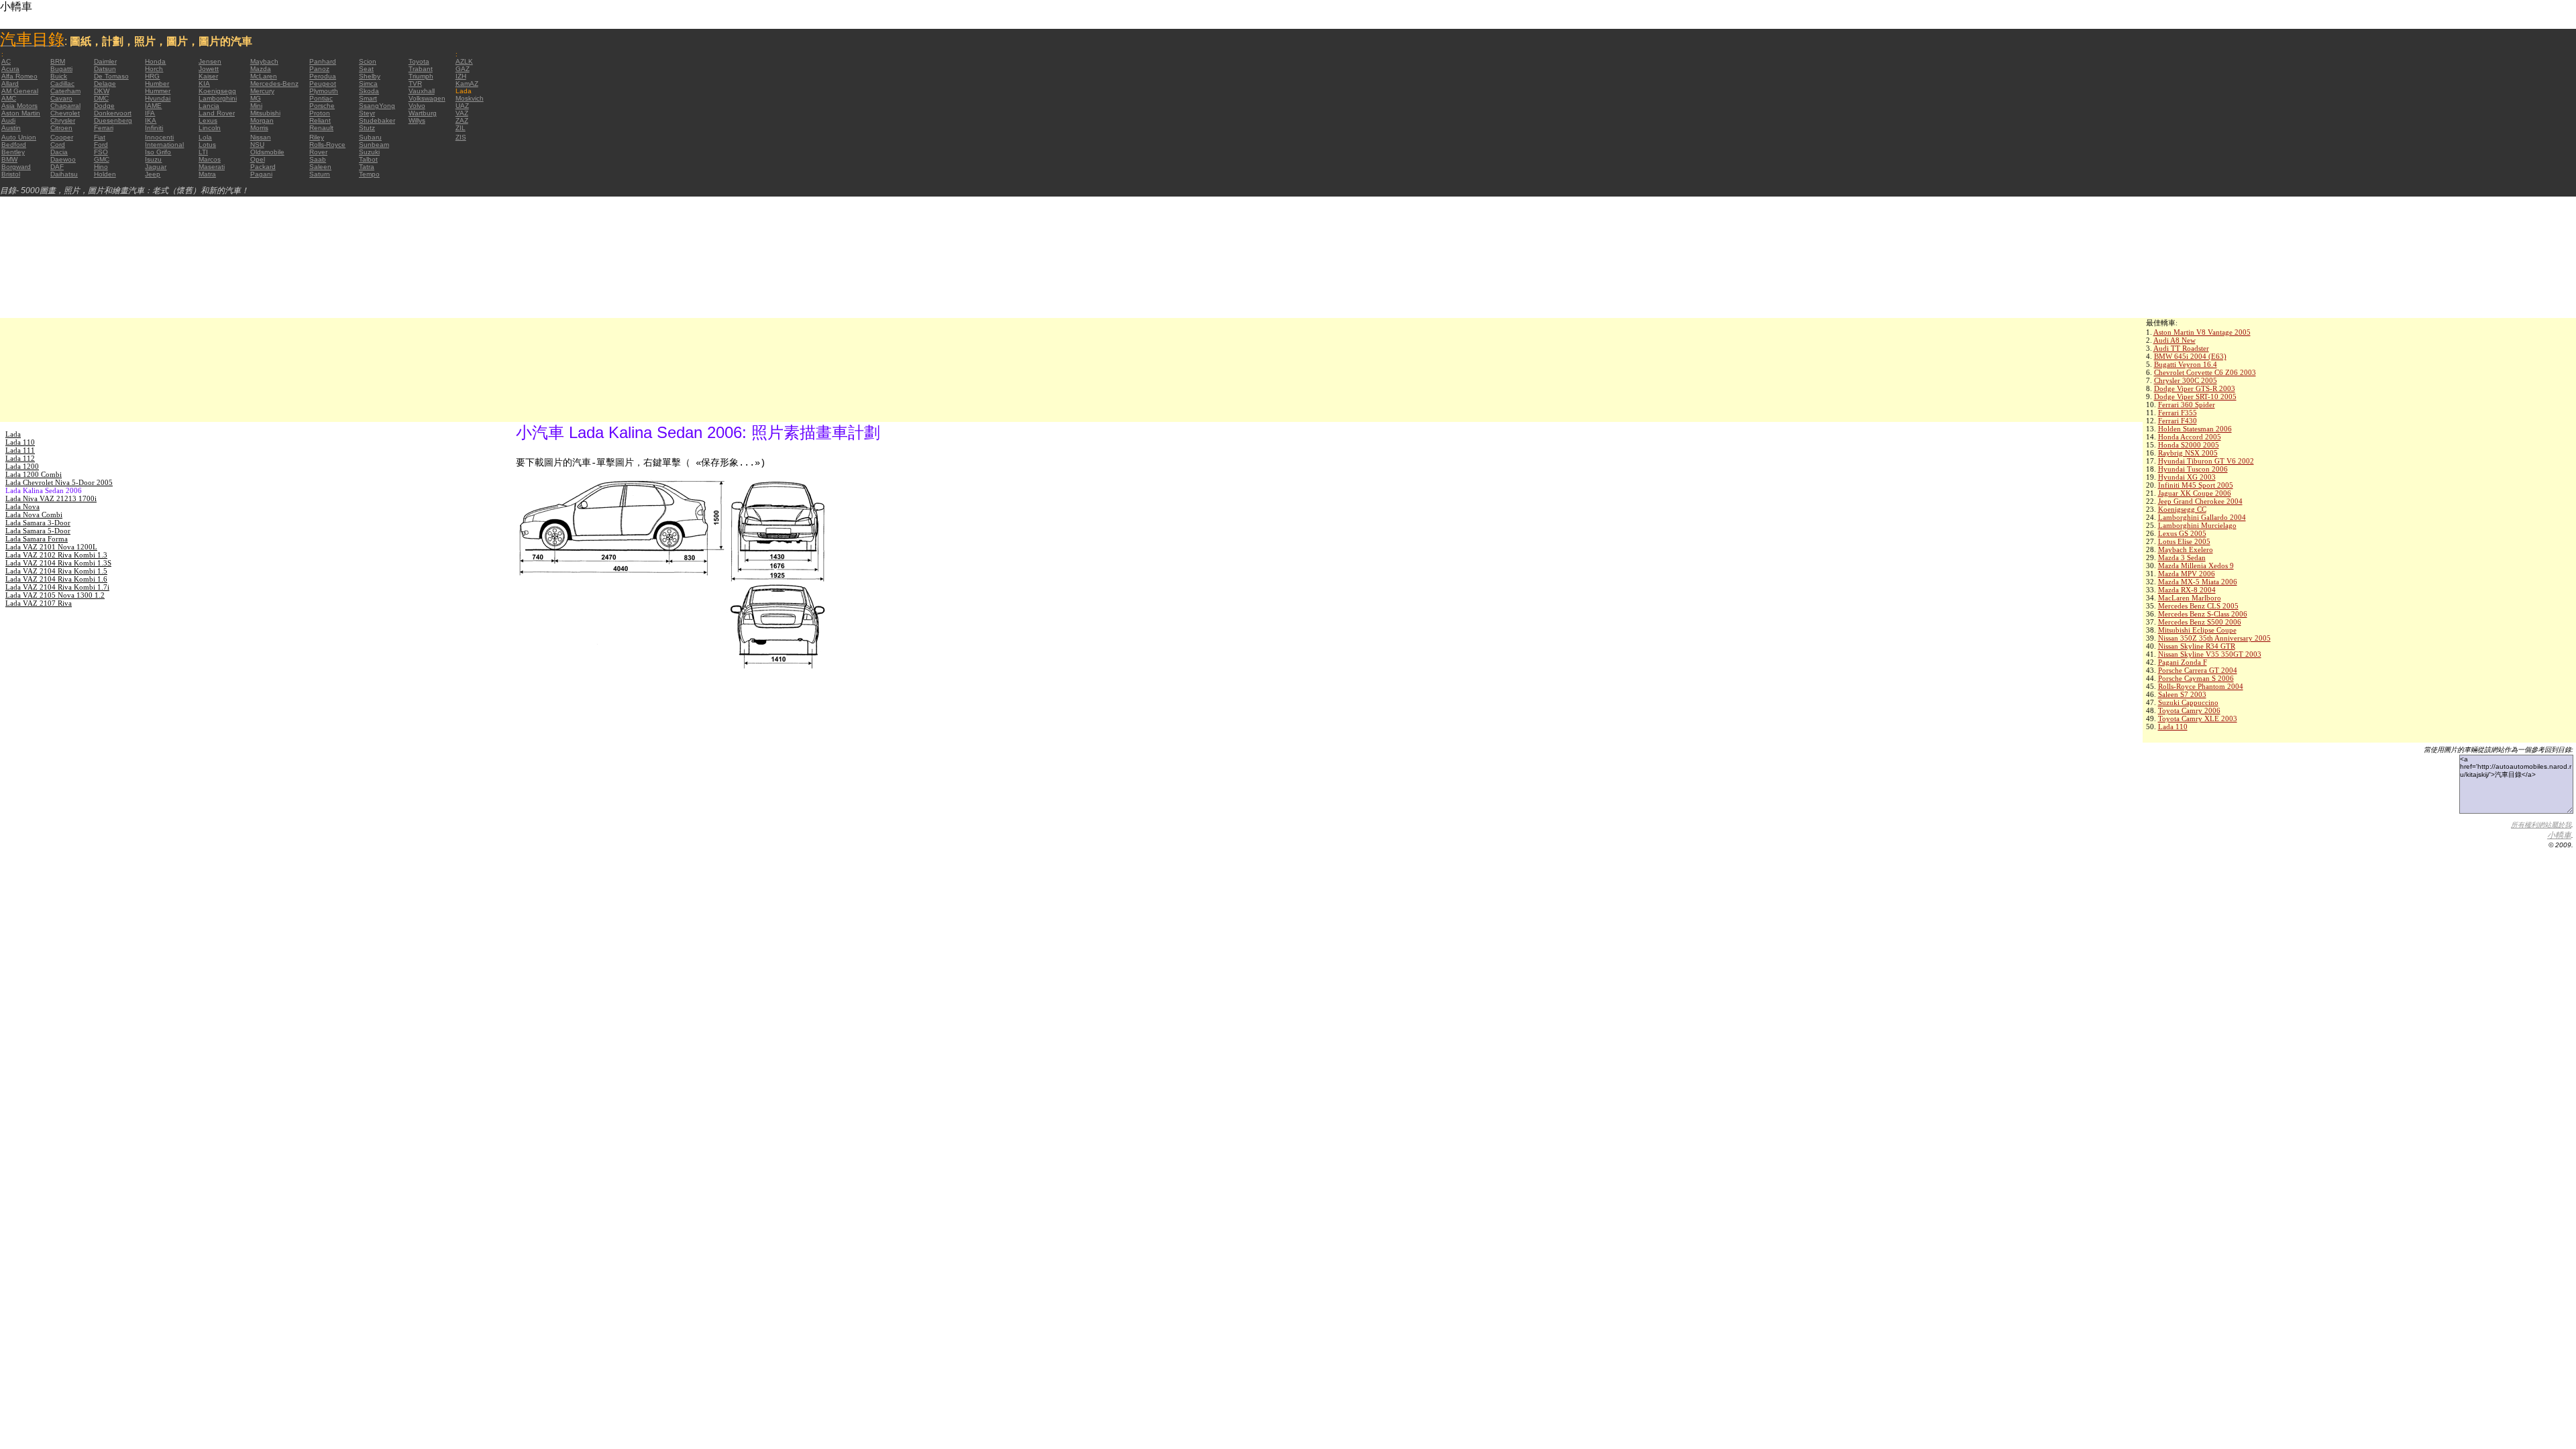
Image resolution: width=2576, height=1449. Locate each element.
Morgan (262, 120)
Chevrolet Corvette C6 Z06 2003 (2205, 372)
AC (6, 61)
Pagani (261, 174)
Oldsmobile (267, 152)
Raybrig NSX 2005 (2188, 453)
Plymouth (324, 91)
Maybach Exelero (2186, 549)
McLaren (264, 76)
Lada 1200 (22, 466)
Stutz (367, 128)
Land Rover (217, 113)
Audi (8, 120)
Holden (105, 174)
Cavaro (61, 98)
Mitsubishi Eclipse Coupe (2197, 630)
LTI (203, 152)
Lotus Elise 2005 (2184, 541)
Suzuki (369, 152)
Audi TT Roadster (2181, 348)
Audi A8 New (2175, 340)
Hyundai (158, 98)
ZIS (461, 137)
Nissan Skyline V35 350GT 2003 (2210, 654)
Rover (318, 152)
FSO (101, 152)
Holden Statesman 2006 (2195, 429)
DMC (101, 98)
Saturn (320, 174)
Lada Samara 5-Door (38, 531)
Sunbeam (374, 145)
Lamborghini (218, 98)
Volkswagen (427, 98)
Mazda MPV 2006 (2187, 574)
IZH (461, 76)
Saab (318, 159)
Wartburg (423, 113)
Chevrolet (65, 113)
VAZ (462, 113)
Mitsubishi (265, 113)
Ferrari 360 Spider (2187, 405)
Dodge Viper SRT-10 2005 (2195, 396)
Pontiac (321, 98)
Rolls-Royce (327, 145)
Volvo (417, 106)
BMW (9, 159)
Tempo (369, 174)
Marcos (210, 159)
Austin (11, 128)
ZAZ (462, 120)
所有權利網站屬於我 (2541, 825)
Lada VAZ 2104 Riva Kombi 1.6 (56, 579)
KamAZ (467, 84)
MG (256, 98)
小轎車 (2559, 835)
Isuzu (153, 159)
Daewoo (63, 159)
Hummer (158, 91)
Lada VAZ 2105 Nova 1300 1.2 (55, 595)
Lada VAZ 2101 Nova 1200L (51, 547)
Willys (417, 120)
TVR (415, 84)
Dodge (104, 106)
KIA (204, 84)
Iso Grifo (158, 152)
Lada (13, 434)
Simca (368, 84)
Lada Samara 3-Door (38, 523)
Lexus (208, 120)
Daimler (105, 61)
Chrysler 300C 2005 (2186, 380)
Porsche (322, 106)
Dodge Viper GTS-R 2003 (2195, 388)
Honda (155, 61)
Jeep (153, 174)
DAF (57, 167)
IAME (153, 106)
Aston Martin (21, 113)
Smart (368, 98)
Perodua (323, 76)
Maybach (264, 61)
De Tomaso (111, 76)
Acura (10, 69)
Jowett (209, 69)
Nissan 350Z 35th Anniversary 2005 (2214, 638)
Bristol (11, 174)
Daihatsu (64, 174)
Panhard (323, 61)
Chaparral (65, 106)
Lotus (207, 145)
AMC (9, 98)
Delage (105, 84)
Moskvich (470, 98)
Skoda (369, 91)
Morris (259, 128)
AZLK (464, 61)
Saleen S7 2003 (2182, 694)
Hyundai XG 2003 (2187, 477)
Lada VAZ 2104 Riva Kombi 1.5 (56, 571)
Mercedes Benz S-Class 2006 (2203, 614)
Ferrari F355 (2178, 413)
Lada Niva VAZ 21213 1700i (51, 498)
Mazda (261, 69)
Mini (256, 106)
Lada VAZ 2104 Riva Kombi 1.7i (57, 587)
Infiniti (154, 128)
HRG (152, 76)
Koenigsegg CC (2182, 509)
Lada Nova (22, 506)
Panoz (319, 69)
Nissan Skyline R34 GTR (2197, 646)
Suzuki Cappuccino (2188, 702)
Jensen (210, 61)
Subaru (370, 137)
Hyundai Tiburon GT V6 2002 (2206, 461)
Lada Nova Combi (34, 515)
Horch (154, 69)
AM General (20, 91)
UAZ (462, 106)
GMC (102, 159)
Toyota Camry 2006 (2189, 710)
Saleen (320, 167)
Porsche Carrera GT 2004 (2198, 670)
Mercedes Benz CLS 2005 (2198, 606)
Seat (366, 69)
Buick (59, 76)
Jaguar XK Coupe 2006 (2195, 493)
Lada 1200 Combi (34, 474)
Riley (317, 137)
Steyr (367, 113)
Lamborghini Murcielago (2197, 525)
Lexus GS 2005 (2182, 533)
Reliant (320, 120)
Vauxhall (422, 91)
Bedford (14, 145)
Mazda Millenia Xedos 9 (2196, 566)
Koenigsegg (217, 91)
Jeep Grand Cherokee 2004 (2200, 501)
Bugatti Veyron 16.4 (2186, 364)
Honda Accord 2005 (2190, 437)
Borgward (16, 167)
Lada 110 (2173, 727)
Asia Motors (19, 106)
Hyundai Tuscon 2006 (2193, 469)
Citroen (61, 128)
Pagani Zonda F (2183, 662)
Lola (205, 137)
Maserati (212, 167)
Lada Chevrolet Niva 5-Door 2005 (59, 482)
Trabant (421, 69)
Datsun (105, 69)
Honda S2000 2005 (2189, 445)
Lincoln (210, 128)
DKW (102, 91)
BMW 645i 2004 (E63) (2190, 356)
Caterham (65, 91)
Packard (263, 167)
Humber (157, 84)
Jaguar (156, 167)
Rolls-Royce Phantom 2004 (2201, 686)
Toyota (419, 61)
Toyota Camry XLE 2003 (2198, 718)
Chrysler (63, 120)
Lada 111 (20, 450)
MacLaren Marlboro (2190, 598)
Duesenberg (113, 120)
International (164, 145)
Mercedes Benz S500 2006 (2200, 622)
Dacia (59, 152)
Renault (321, 128)
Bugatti (61, 69)
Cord (58, 145)
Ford (101, 145)
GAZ (463, 69)
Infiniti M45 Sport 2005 (2196, 485)
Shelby (370, 76)
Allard (10, 84)
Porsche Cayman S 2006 (2196, 678)
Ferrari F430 (2178, 421)
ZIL (461, 128)
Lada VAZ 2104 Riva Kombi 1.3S (58, 563)
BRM (58, 61)
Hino (101, 167)
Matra (207, 174)
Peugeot (323, 84)
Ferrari (104, 128)
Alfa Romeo (19, 76)
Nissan (261, 137)
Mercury (262, 91)
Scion (368, 61)
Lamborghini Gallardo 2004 (2202, 517)
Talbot (368, 159)
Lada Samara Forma (37, 539)
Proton (320, 113)
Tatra (367, 167)
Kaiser (208, 76)
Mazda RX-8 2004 (2187, 590)
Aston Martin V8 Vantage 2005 (2202, 332)
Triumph (421, 76)
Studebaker (377, 120)
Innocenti (159, 137)
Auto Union (19, 137)
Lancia (209, 106)
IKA (151, 120)
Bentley (13, 152)
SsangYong (377, 106)
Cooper (62, 137)
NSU (257, 145)
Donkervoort (113, 113)
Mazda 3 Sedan (2182, 557)
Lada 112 (20, 458)
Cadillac (62, 84)
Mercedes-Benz (274, 84)
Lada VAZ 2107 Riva (39, 603)
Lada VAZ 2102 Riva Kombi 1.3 (56, 555)
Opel (258, 159)
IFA (150, 113)
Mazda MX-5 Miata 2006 (2198, 582)
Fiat (100, 137)
